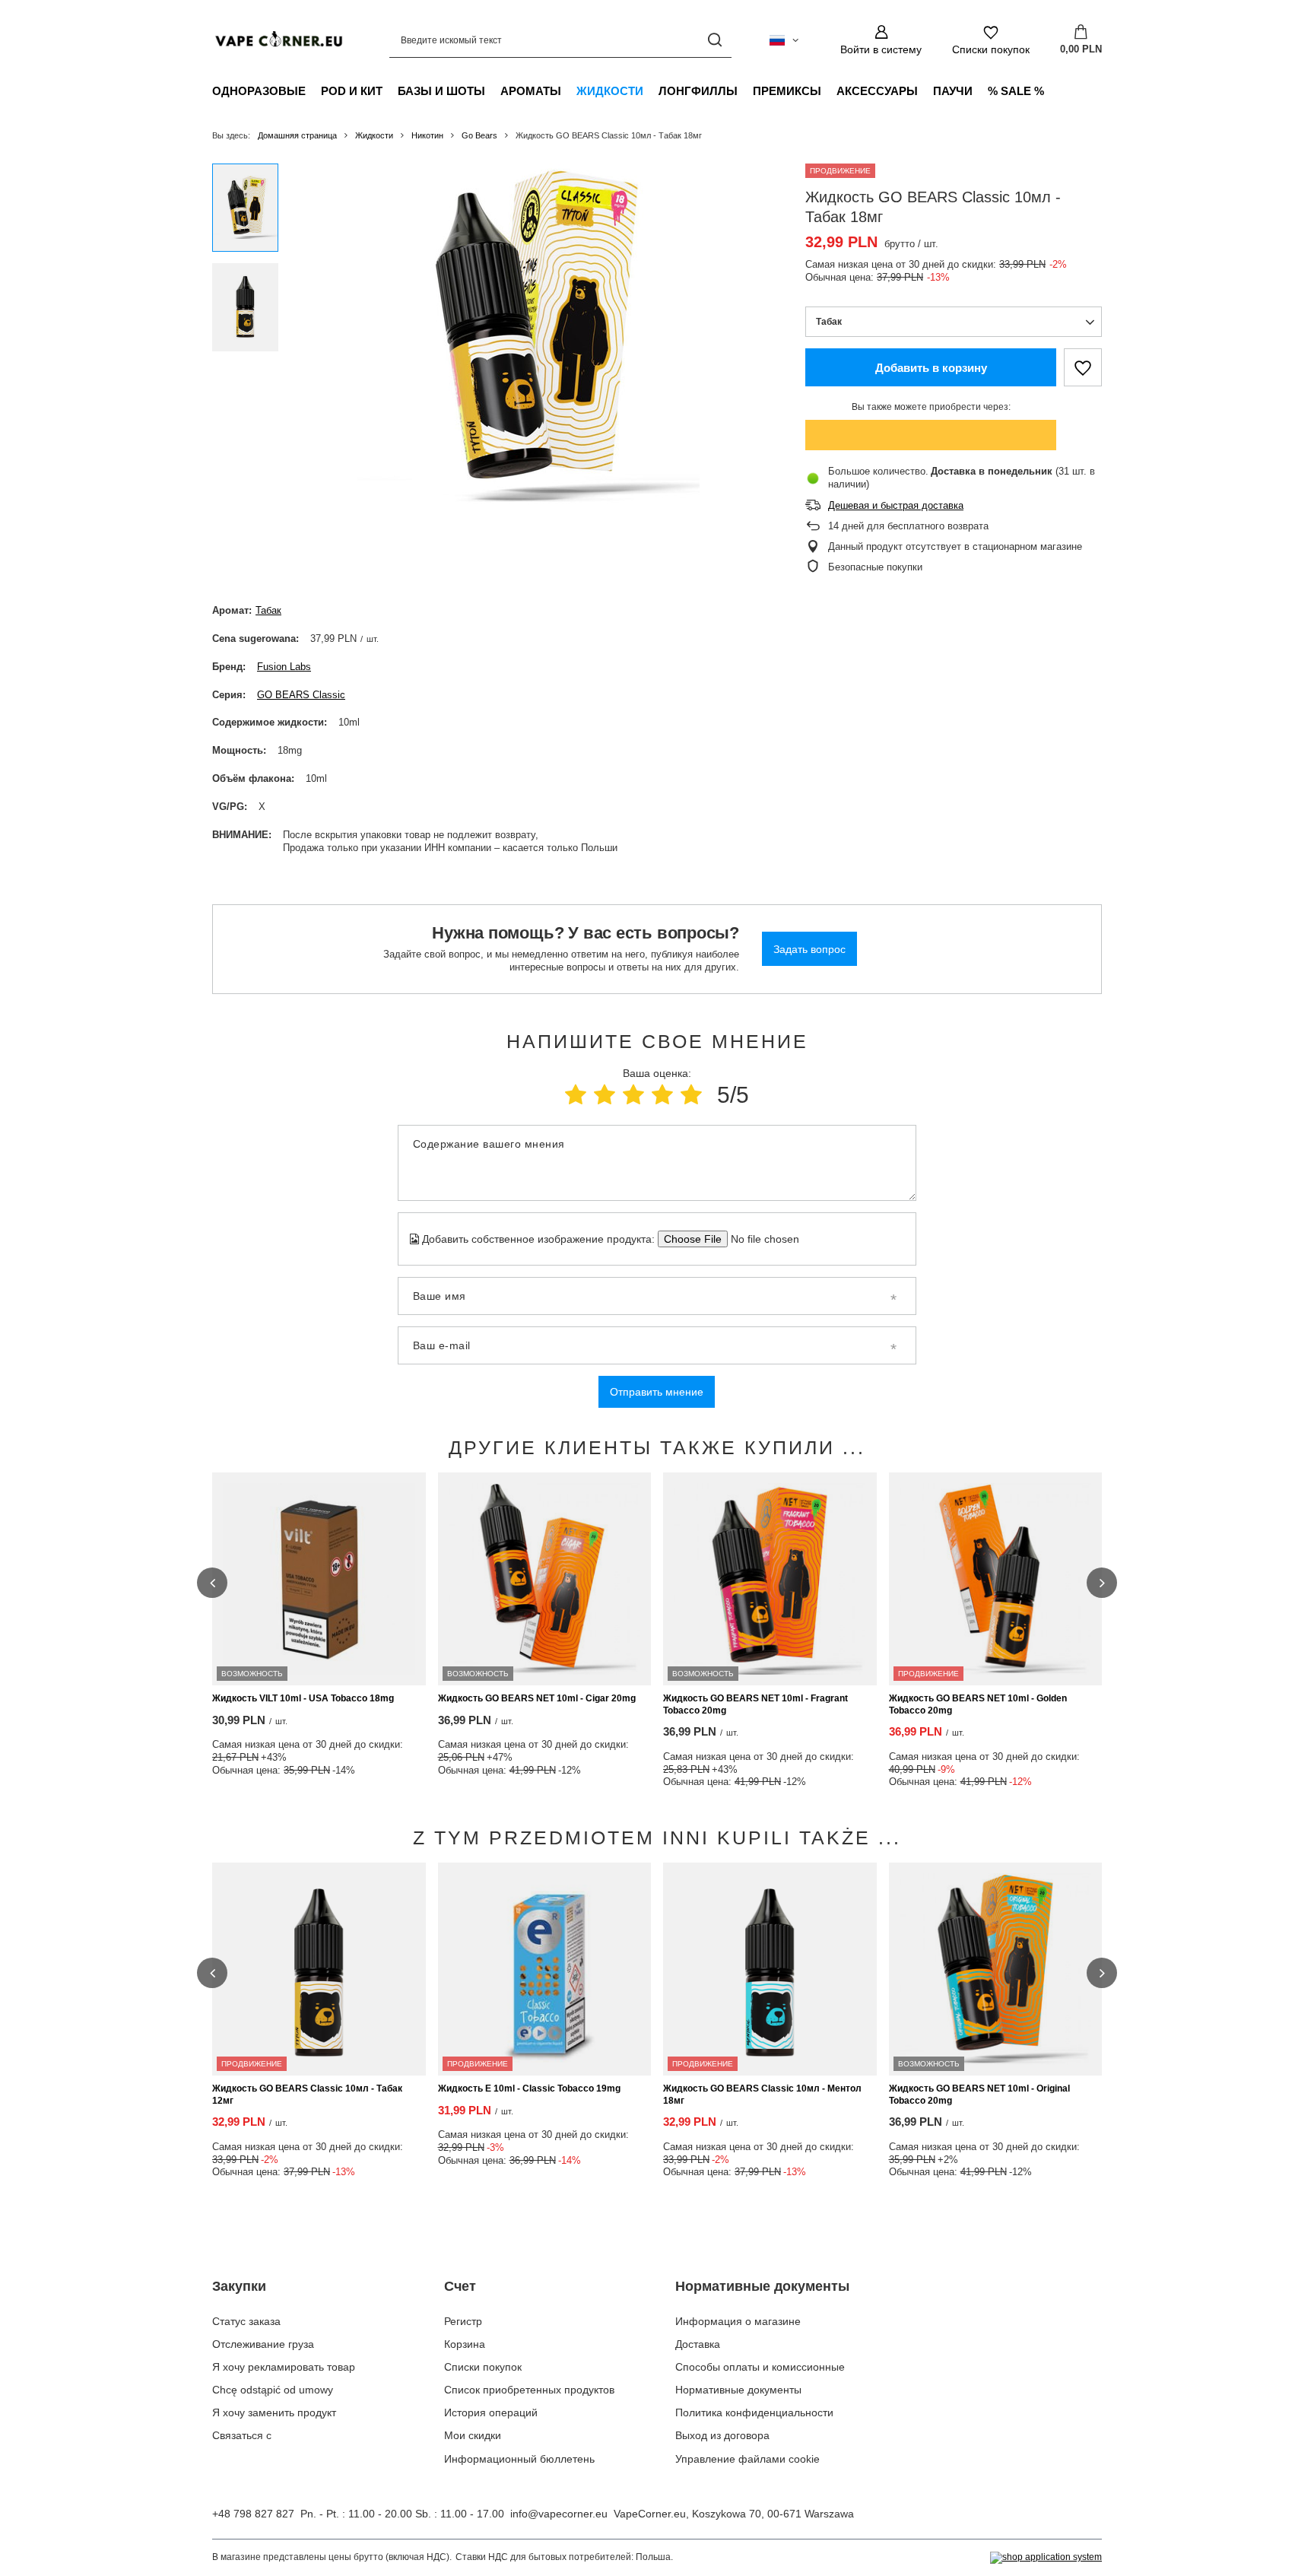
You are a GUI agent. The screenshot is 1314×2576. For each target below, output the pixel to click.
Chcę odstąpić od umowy (273, 2390)
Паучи (953, 91)
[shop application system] (1046, 2558)
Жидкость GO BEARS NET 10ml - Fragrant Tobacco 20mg (755, 1704)
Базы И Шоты (441, 91)
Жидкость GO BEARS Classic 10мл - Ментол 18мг (762, 2095)
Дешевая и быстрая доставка (896, 505)
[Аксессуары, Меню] (925, 91)
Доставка (698, 2344)
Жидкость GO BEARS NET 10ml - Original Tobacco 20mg (979, 2095)
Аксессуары (877, 91)
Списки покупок (483, 2367)
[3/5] (633, 1095)
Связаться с (242, 2435)
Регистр (463, 2321)
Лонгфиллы (698, 91)
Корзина (465, 2344)
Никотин (427, 135)
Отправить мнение (657, 1392)
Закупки (239, 2286)
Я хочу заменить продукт (274, 2412)
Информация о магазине (738, 2321)
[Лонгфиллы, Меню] (745, 91)
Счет (460, 2286)
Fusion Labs (284, 667)
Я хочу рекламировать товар (284, 2367)
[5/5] (691, 1095)
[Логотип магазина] (278, 40)
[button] (212, 1583)
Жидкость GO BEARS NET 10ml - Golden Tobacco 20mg (978, 1704)
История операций (491, 2412)
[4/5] (662, 1095)
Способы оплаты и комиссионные (760, 2367)
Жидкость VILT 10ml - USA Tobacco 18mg (303, 1698)
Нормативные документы (762, 2286)
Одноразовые (259, 91)
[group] (528, 335)
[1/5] (576, 1095)
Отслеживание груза (263, 2344)
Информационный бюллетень (519, 2459)
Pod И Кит (352, 91)
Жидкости (610, 91)
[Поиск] (714, 40)
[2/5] (605, 1095)
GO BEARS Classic (301, 695)
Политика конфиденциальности (754, 2412)
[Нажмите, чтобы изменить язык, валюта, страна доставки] (784, 40)
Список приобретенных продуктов (529, 2390)
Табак (268, 610)
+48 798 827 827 (253, 2514)
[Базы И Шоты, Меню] (493, 91)
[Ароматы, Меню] (569, 91)
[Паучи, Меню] (980, 91)
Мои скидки (473, 2435)
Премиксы (787, 91)
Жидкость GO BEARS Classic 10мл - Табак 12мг (307, 2095)
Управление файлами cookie (747, 2459)
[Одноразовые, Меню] (313, 91)
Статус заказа (246, 2321)
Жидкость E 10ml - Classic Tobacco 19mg (529, 2088)
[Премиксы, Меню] (829, 91)
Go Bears (479, 135)
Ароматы (531, 91)
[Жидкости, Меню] (651, 91)
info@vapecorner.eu (559, 2514)
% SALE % (1016, 91)
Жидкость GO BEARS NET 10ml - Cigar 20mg (537, 1698)
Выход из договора (722, 2435)
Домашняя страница (297, 135)
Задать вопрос (809, 949)
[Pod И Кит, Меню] (390, 91)
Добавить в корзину (931, 368)
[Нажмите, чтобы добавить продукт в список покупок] (1083, 367)
